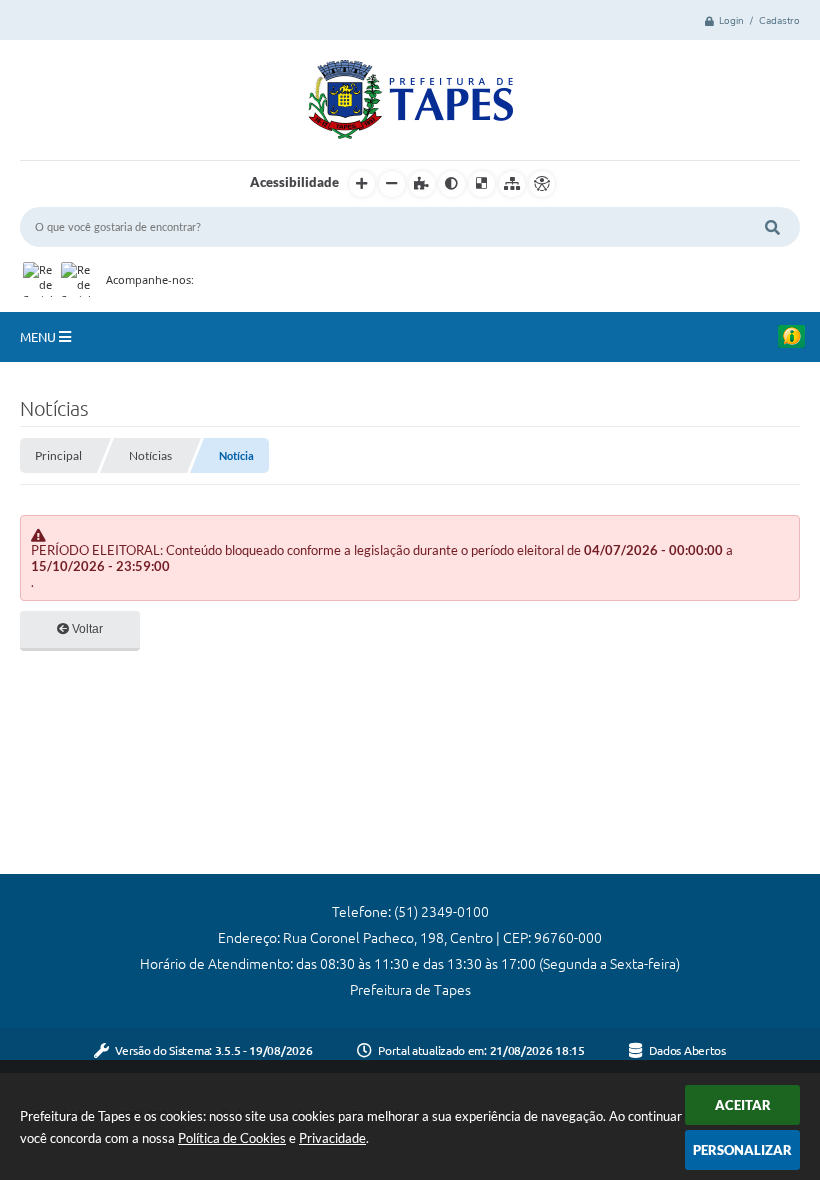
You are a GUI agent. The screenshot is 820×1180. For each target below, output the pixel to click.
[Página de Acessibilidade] (542, 184)
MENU (39, 337)
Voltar (86, 629)
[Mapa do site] (512, 184)
